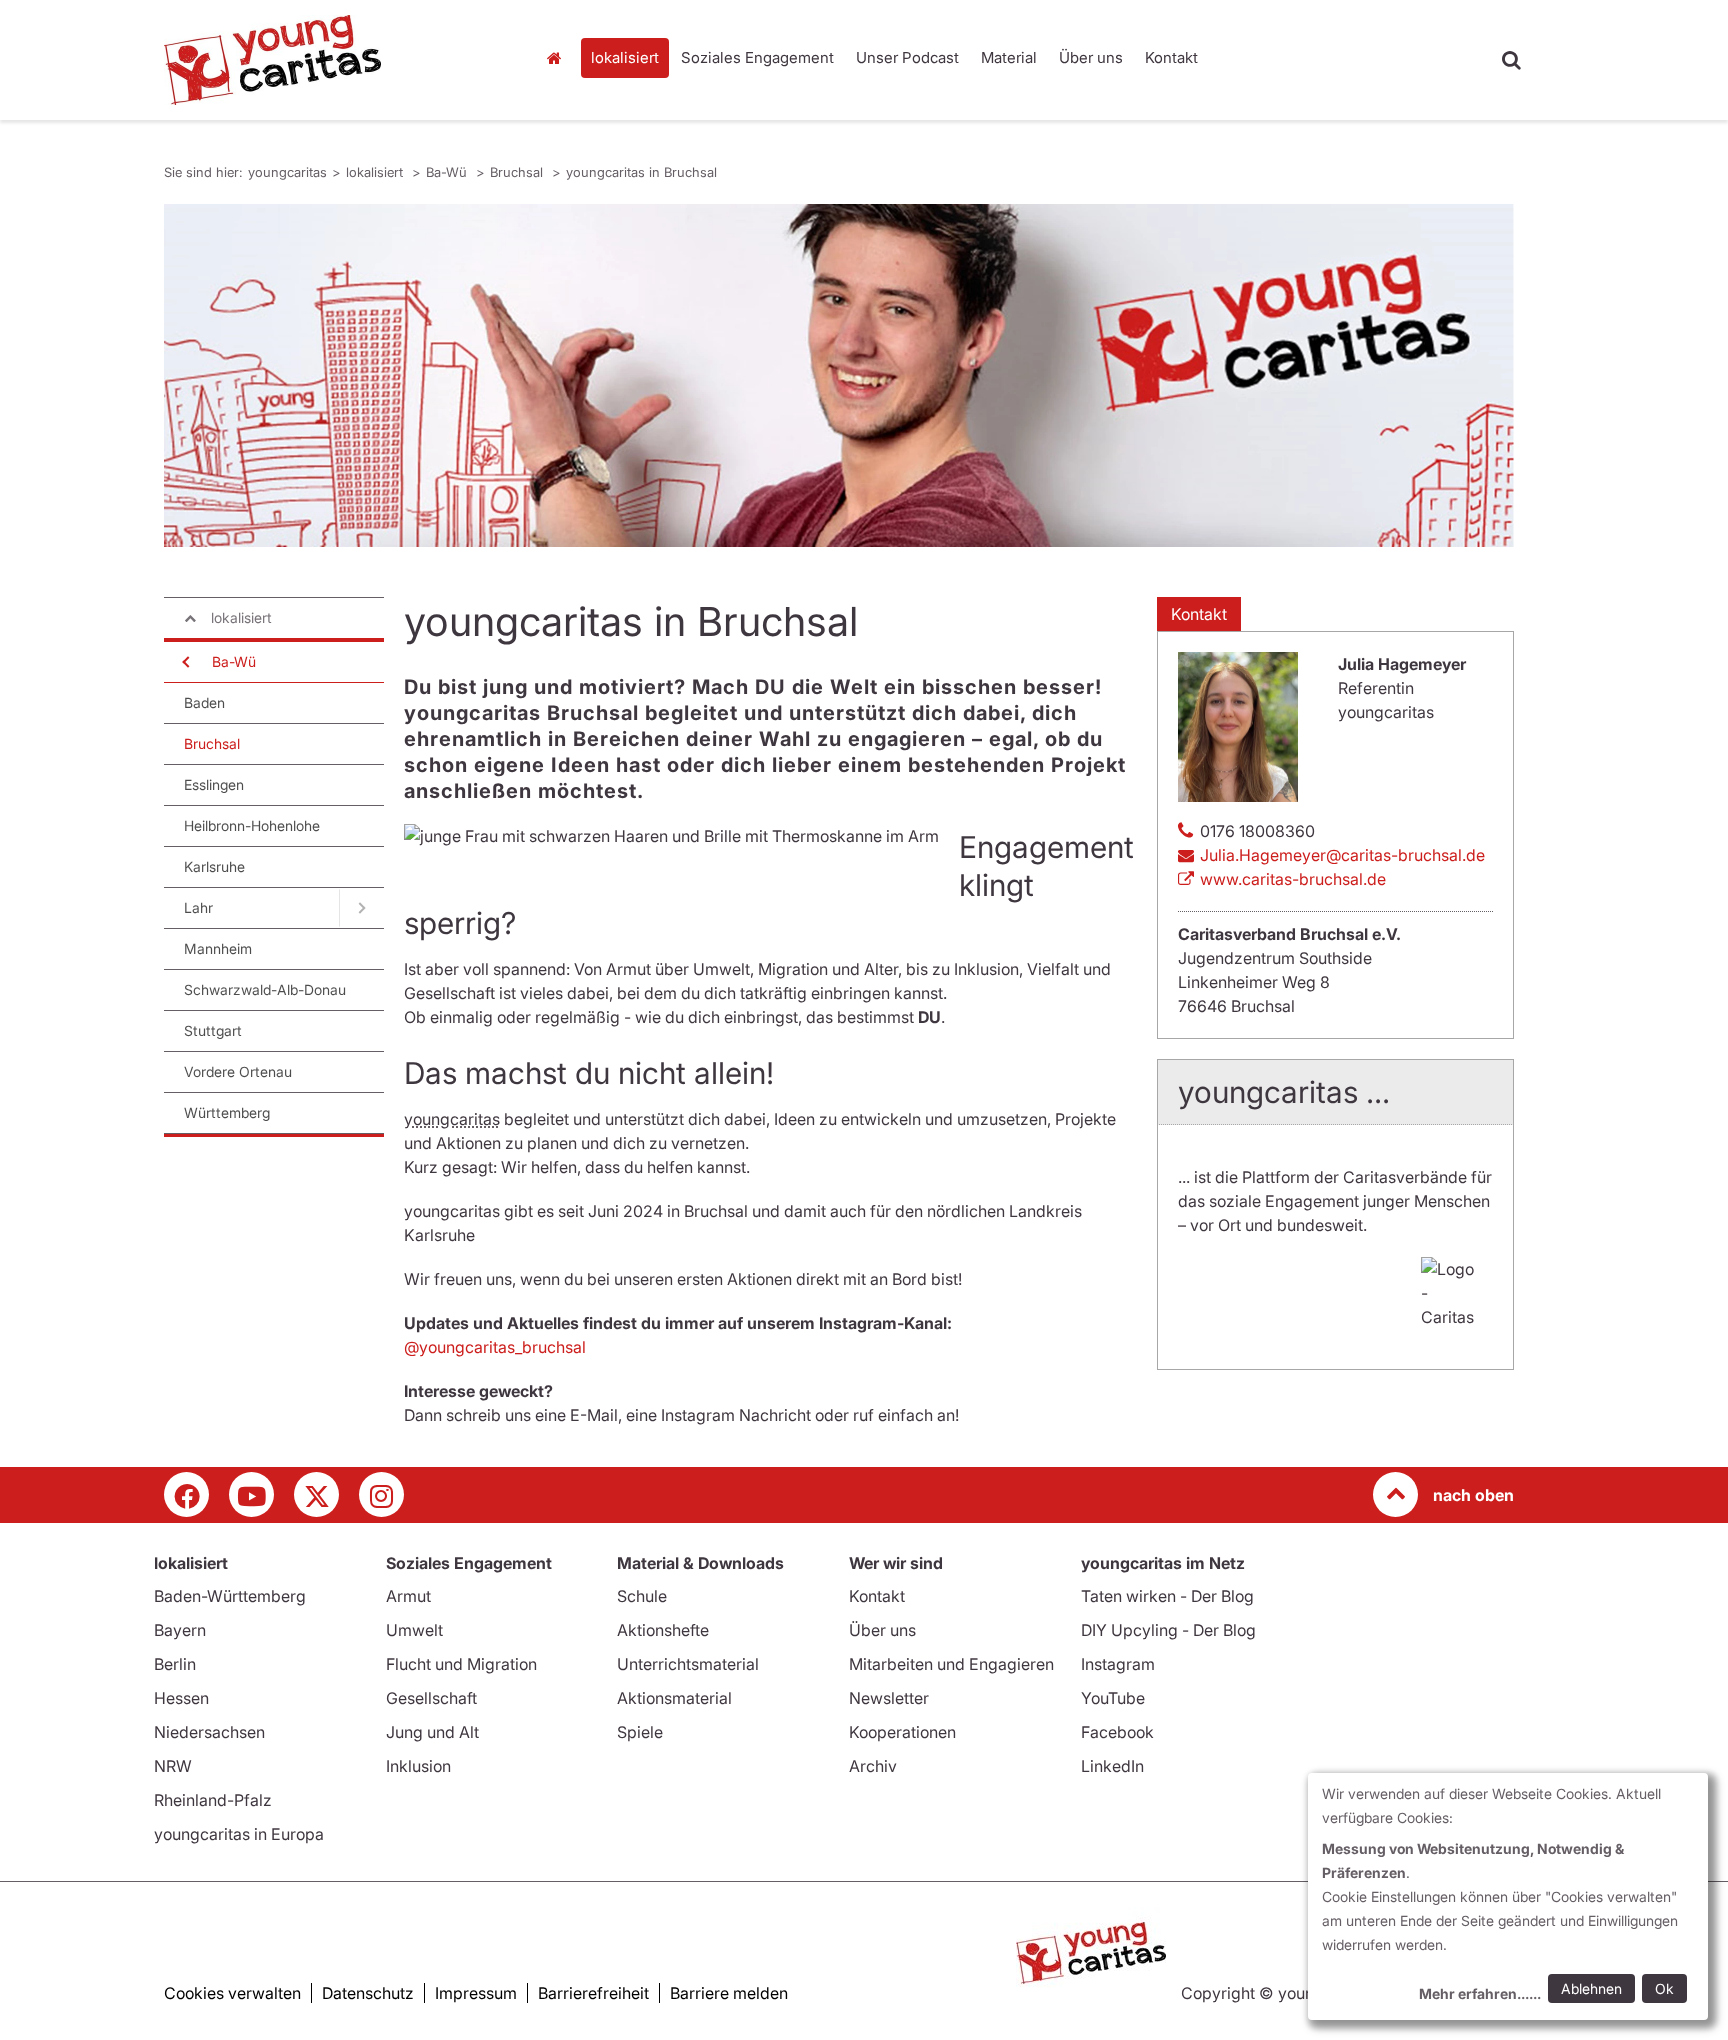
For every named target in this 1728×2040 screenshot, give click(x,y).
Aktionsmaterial (674, 1698)
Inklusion (418, 1766)
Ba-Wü (448, 172)
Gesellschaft (431, 1698)
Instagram (1118, 1664)
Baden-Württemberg (230, 1596)
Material (1009, 57)
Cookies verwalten (232, 1993)
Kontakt (1171, 57)
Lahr (198, 907)
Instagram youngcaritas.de (381, 1494)
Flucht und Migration (461, 1664)
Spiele (640, 1732)
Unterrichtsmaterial (688, 1664)
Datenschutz (368, 1993)
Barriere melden (729, 1993)
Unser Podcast (907, 57)
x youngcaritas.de (316, 1494)
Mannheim (218, 948)
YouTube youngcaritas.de (251, 1494)
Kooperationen (902, 1732)
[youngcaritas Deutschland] (334, 60)
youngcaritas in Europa (239, 1834)
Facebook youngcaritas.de (186, 1494)
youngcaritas (559, 58)
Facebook (1117, 1732)
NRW (173, 1766)
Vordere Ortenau (238, 1071)
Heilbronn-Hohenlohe (252, 825)
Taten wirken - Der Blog (1167, 1596)
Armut (408, 1596)
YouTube (1113, 1698)
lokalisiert (625, 57)
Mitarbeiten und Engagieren (951, 1664)
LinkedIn (1112, 1766)
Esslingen (214, 784)
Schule (642, 1596)
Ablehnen (1591, 1988)
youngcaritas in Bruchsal (641, 172)
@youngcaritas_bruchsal (495, 1347)
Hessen (181, 1698)
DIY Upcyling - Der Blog (1168, 1630)
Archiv (873, 1766)
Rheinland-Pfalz (213, 1800)
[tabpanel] (839, 375)
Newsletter (889, 1698)
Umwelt (414, 1630)
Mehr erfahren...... (1480, 1993)
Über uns (1091, 57)
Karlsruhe (214, 866)
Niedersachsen (209, 1732)
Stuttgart (213, 1030)
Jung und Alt (432, 1732)
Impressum (476, 1993)
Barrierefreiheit (593, 1993)
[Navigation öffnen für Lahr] (361, 908)
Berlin (175, 1664)
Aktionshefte (663, 1630)
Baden (204, 702)
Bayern (180, 1630)
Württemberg (227, 1112)
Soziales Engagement (757, 57)
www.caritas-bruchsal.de (1293, 879)
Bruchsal (518, 172)
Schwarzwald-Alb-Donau (265, 989)
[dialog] (1508, 1896)
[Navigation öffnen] (184, 662)
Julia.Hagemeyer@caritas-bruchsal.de (1342, 855)
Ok (1664, 1988)
